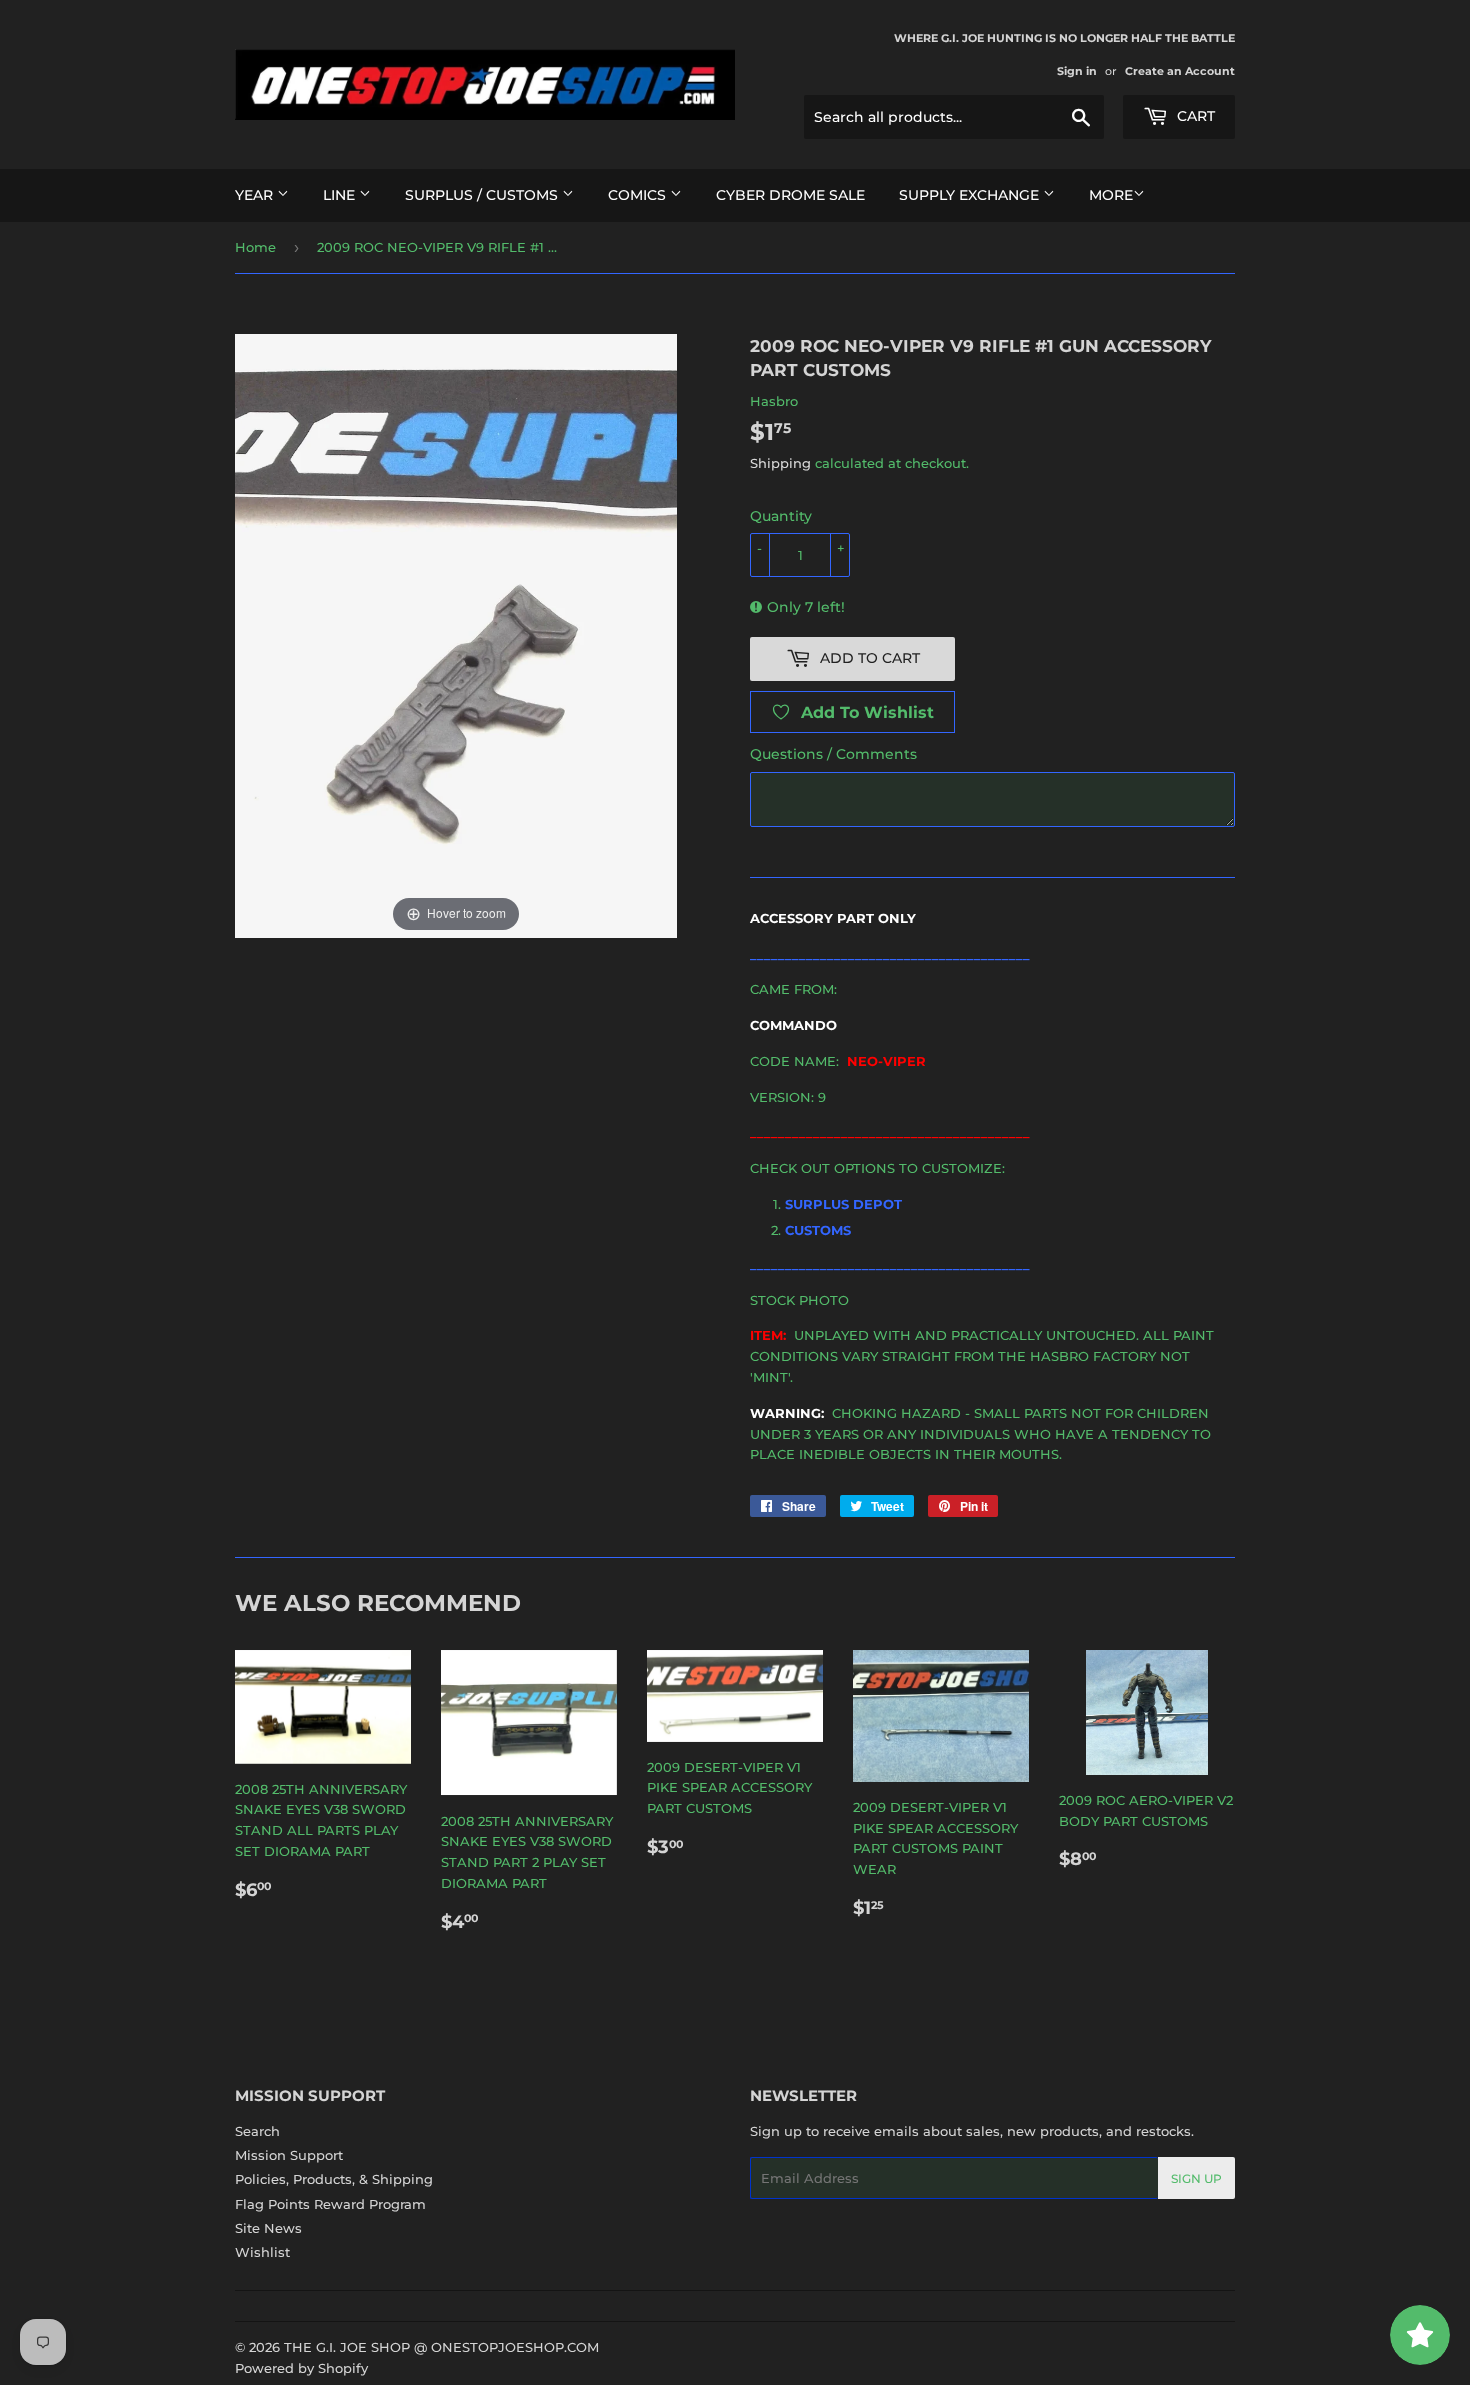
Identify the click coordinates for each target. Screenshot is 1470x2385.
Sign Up (1196, 2178)
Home (255, 247)
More (1111, 195)
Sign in (1077, 71)
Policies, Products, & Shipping (334, 2179)
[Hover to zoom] (456, 634)
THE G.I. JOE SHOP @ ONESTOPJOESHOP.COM (441, 2347)
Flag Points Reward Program (330, 2204)
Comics (639, 195)
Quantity (781, 516)
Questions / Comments (833, 754)
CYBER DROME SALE (790, 195)
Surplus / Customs (483, 195)
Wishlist (262, 2252)
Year (256, 195)
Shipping (780, 463)
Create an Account (1180, 71)
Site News (268, 2228)
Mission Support (289, 2155)
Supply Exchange (971, 195)
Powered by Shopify (301, 2368)
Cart (1194, 116)
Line (341, 195)
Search (257, 2131)
